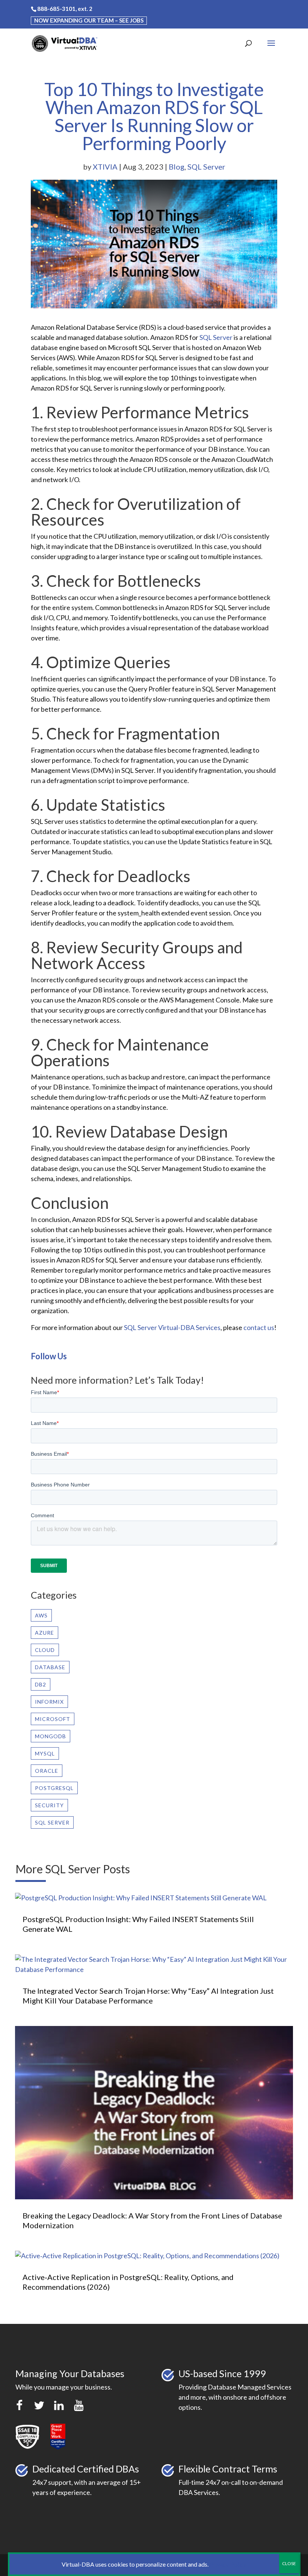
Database (50, 1667)
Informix (49, 1702)
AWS (41, 1615)
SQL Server (206, 167)
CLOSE (289, 2563)
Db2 (41, 1684)
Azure (45, 1633)
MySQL (45, 1753)
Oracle (47, 1771)
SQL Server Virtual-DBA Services (172, 1327)
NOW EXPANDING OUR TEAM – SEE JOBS (89, 20)
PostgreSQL (54, 1788)
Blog (177, 167)
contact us (259, 1327)
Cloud (45, 1650)
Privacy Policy (228, 2564)
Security (49, 1805)
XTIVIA (105, 167)
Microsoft (53, 1719)
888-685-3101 (56, 9)
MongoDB (51, 1736)
